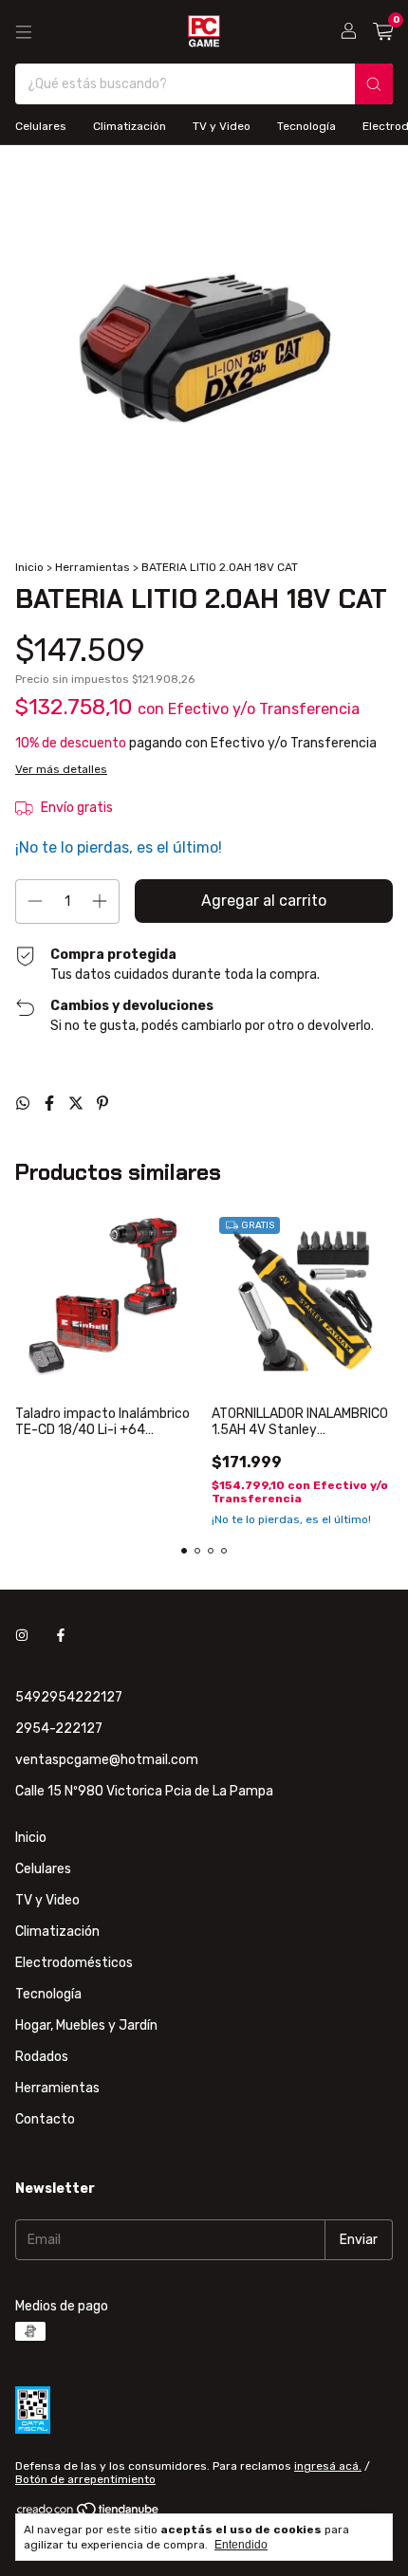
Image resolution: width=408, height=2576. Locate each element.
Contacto (45, 2119)
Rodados (42, 2057)
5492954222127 (69, 1697)
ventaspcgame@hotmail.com (107, 1760)
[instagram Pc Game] (22, 1636)
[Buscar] (374, 84)
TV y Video (222, 126)
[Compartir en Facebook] (51, 1104)
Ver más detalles (61, 769)
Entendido (241, 2545)
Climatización (130, 126)
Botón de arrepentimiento (85, 2479)
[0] (383, 32)
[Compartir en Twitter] (78, 1104)
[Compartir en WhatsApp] (25, 1104)
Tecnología (306, 126)
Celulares (41, 126)
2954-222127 (59, 1729)
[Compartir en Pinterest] (102, 1104)
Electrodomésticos (74, 1963)
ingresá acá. (328, 2466)
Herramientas (93, 567)
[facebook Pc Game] (61, 1636)
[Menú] (24, 32)
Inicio (29, 567)
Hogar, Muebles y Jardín (86, 2025)
